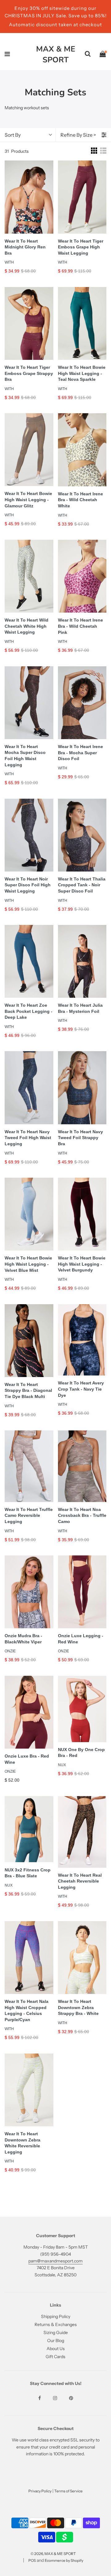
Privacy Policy (40, 2491)
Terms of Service (68, 2491)
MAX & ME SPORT (56, 54)
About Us (56, 2349)
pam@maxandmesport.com (55, 2261)
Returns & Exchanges (56, 2324)
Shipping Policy (56, 2316)
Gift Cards (55, 2357)
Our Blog (56, 2341)
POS (32, 2560)
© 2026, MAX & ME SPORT (53, 2554)
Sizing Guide (56, 2333)
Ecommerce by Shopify (64, 2560)
